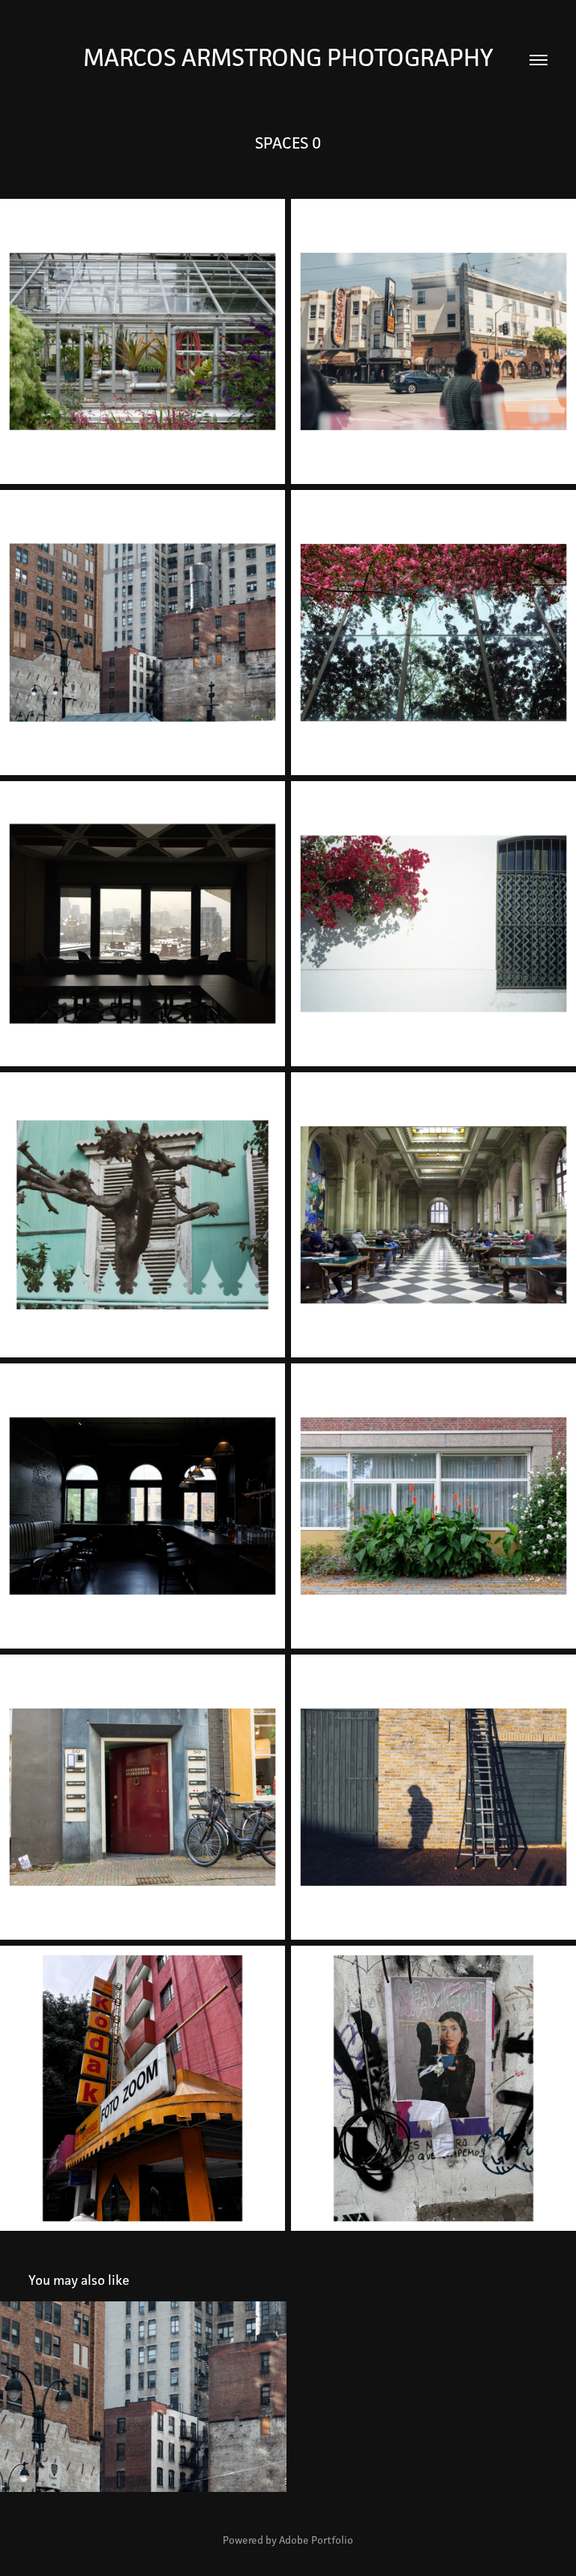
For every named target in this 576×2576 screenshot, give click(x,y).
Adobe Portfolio (316, 2540)
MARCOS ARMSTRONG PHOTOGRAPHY (288, 57)
